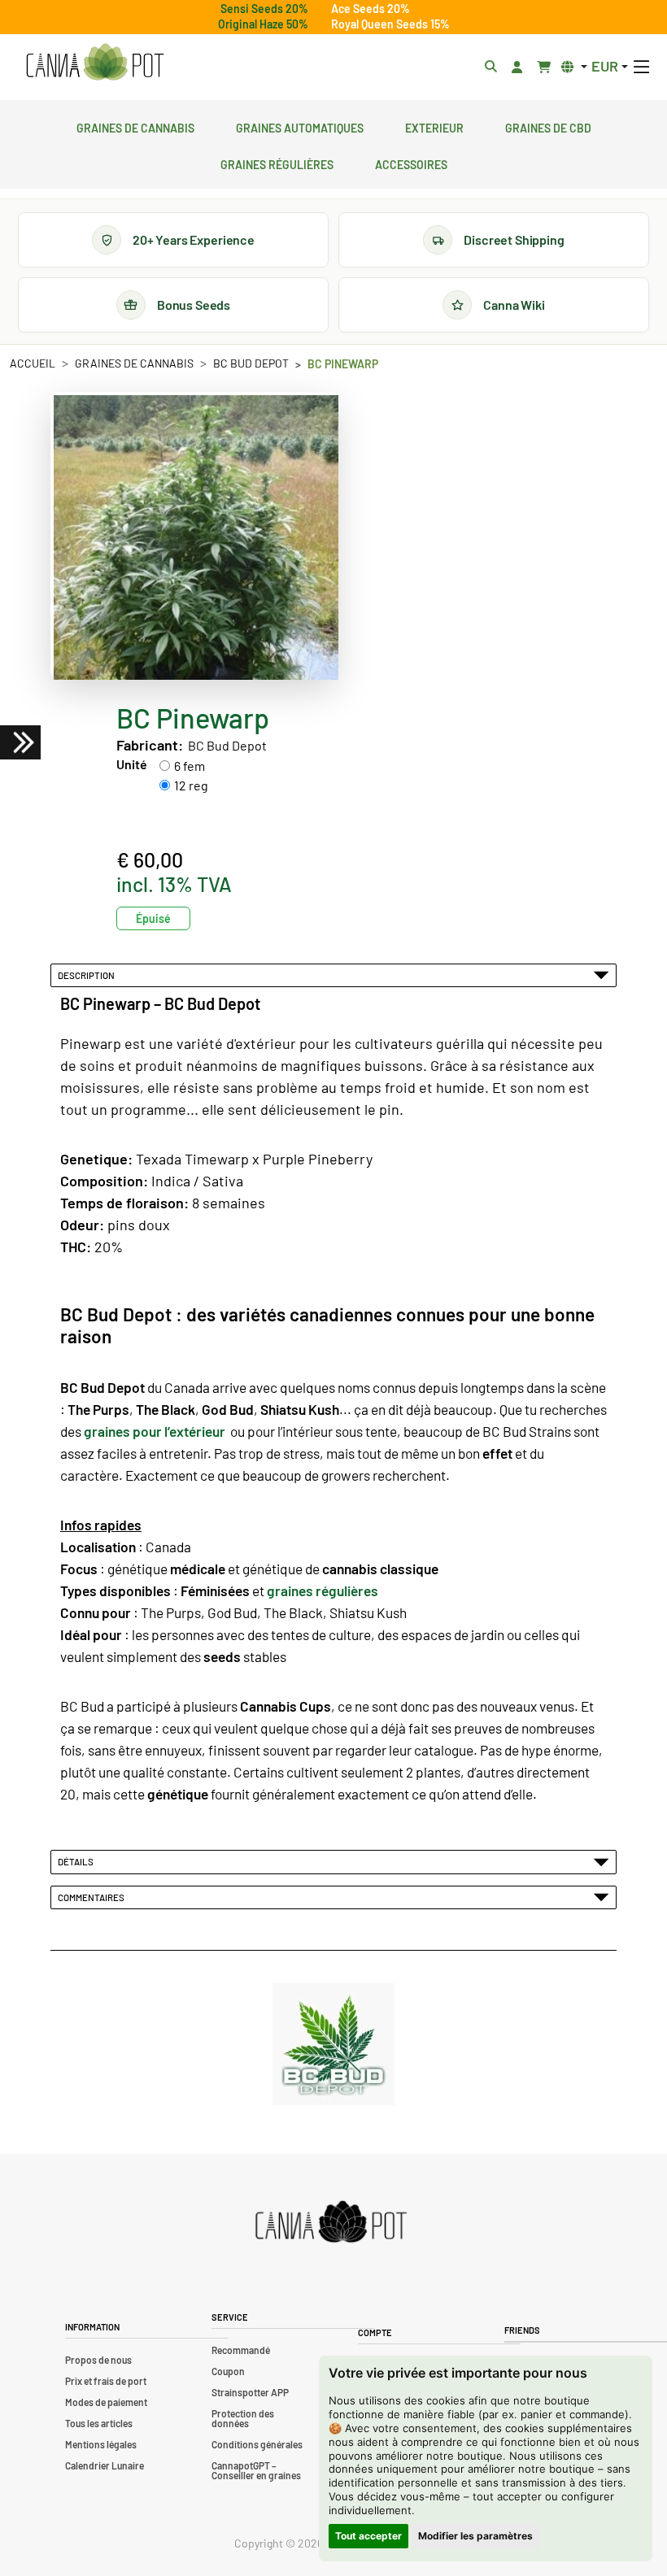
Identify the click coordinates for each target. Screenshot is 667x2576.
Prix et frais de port (106, 2381)
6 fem (190, 766)
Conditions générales (257, 2444)
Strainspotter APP (250, 2392)
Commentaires (93, 1897)
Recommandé (241, 2350)
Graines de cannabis (135, 126)
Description (88, 975)
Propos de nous (98, 2360)
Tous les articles (99, 2423)
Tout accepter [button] (368, 2536)
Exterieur (434, 126)
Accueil (33, 363)
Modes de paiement (106, 2402)
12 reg (191, 785)
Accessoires (411, 163)
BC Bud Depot (251, 363)
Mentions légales (101, 2444)
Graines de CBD (548, 126)
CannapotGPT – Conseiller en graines (256, 2470)
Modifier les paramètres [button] (475, 2536)
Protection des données (243, 2418)
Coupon (228, 2371)
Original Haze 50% (263, 24)
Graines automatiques (300, 126)
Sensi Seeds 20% (264, 9)
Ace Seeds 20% (371, 9)
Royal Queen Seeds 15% (390, 24)
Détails (77, 1861)
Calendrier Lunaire (105, 2465)
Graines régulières (277, 163)
